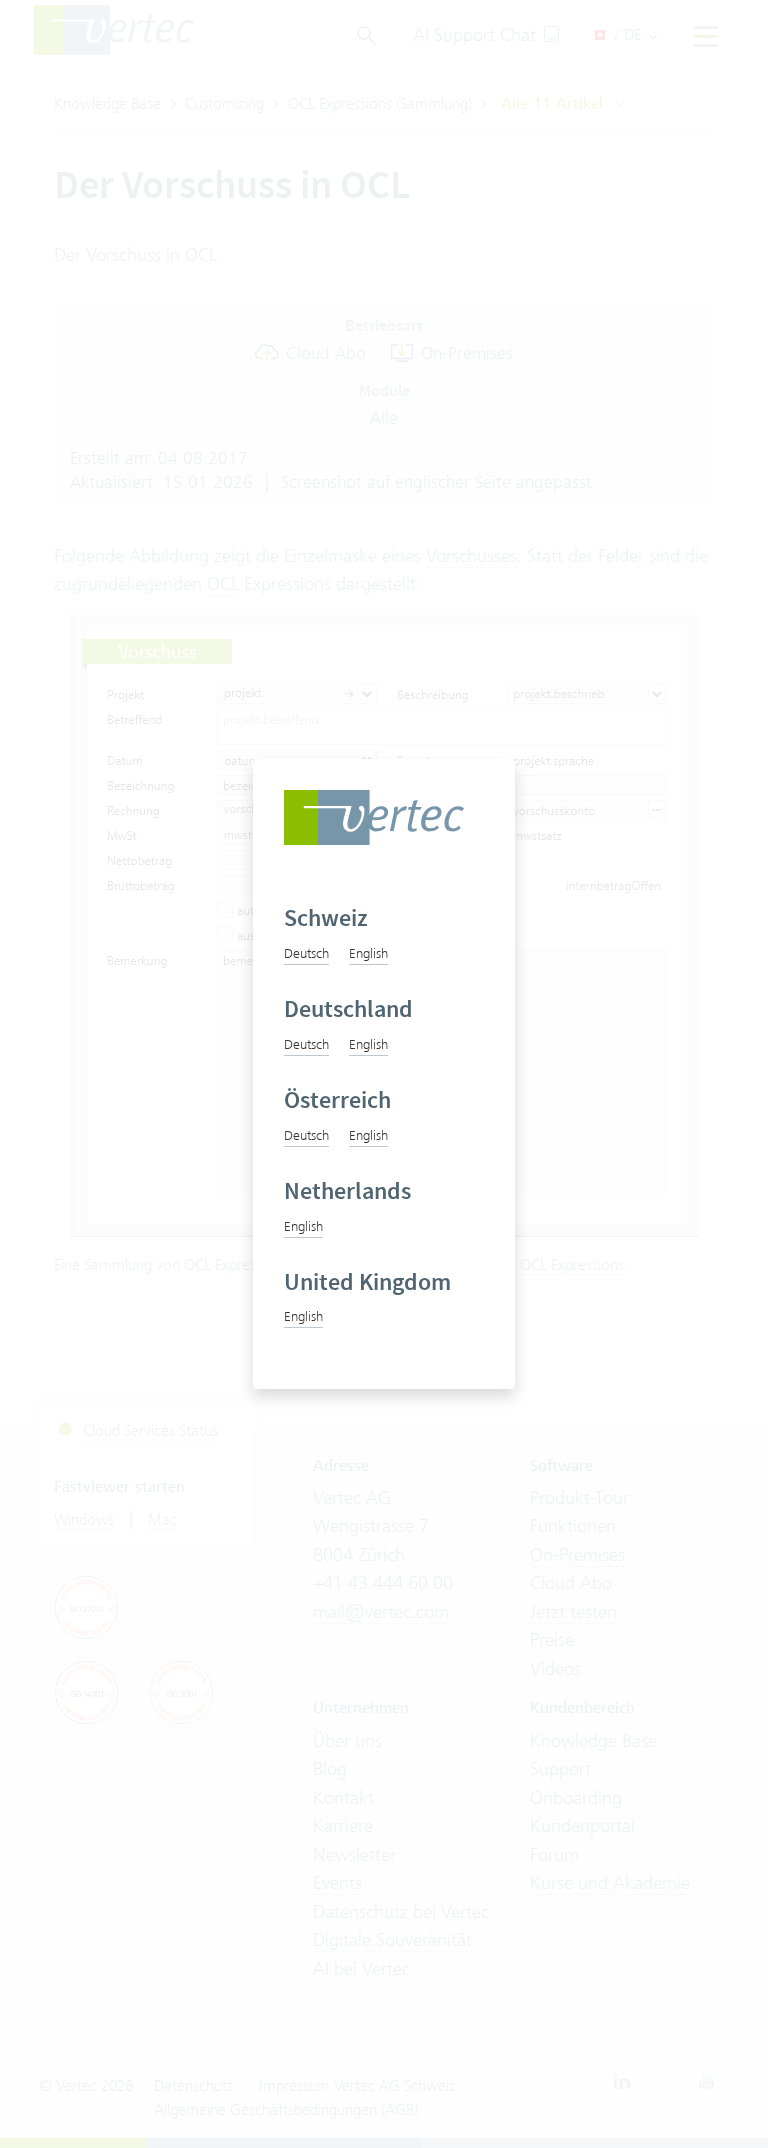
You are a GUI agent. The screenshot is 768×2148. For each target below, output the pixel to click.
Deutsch (306, 953)
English (368, 953)
